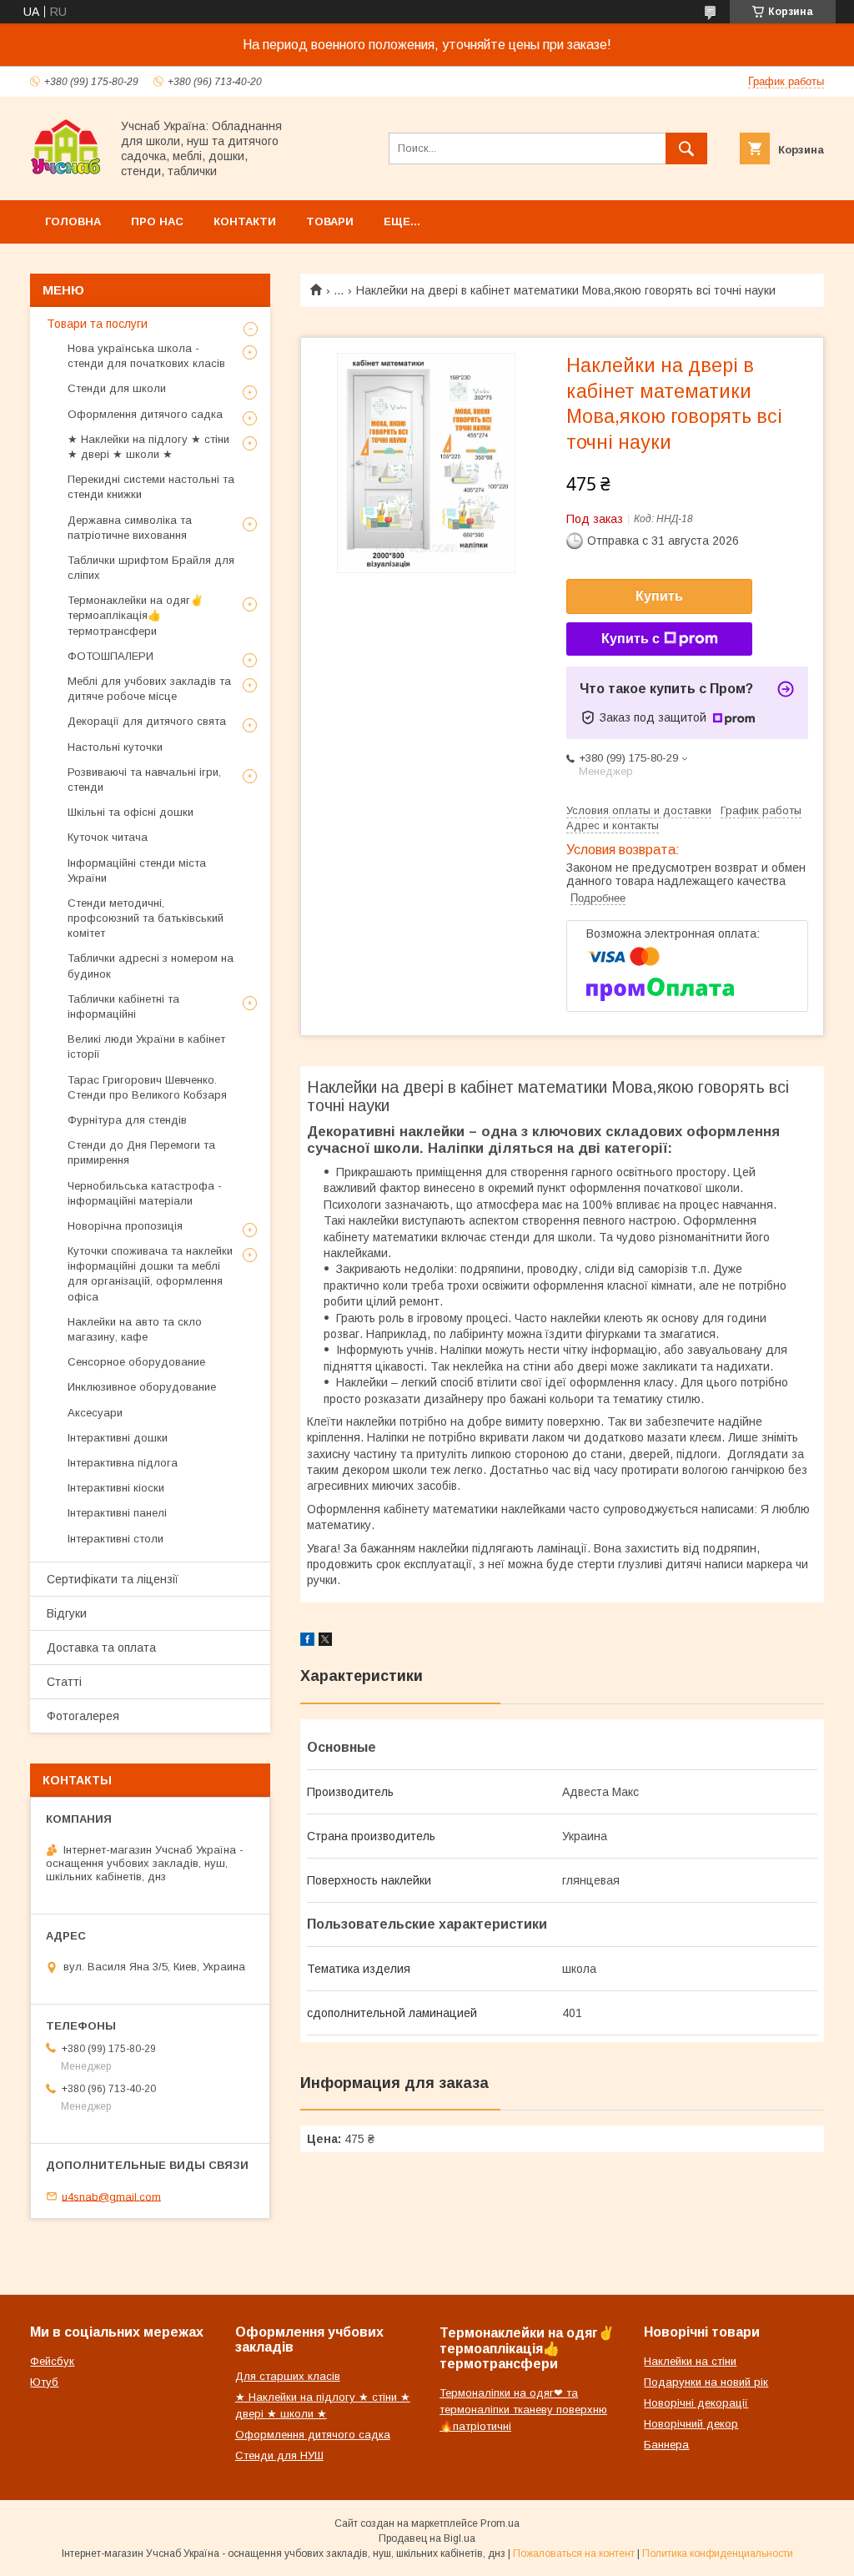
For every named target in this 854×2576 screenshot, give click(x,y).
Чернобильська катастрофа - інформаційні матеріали (145, 1193)
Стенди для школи (117, 388)
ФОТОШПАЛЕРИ (111, 656)
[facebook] (307, 1642)
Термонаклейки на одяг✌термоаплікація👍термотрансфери (136, 615)
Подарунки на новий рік (706, 2382)
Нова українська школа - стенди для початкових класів (146, 356)
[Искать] (686, 148)
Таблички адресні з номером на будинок (151, 966)
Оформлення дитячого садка (145, 414)
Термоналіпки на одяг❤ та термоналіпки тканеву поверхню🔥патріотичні (523, 2410)
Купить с (630, 639)
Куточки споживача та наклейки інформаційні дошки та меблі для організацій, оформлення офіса (150, 1274)
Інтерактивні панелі (117, 1513)
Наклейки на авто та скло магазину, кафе (135, 1329)
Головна (73, 221)
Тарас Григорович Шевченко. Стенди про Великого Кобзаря (147, 1087)
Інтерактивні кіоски (116, 1488)
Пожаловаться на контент (574, 2553)
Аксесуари (95, 1413)
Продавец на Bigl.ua (427, 2538)
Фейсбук (52, 2361)
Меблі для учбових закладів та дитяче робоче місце (149, 689)
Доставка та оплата (101, 1648)
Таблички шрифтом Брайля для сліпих (151, 568)
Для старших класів (288, 2376)
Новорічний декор (691, 2424)
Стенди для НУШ (279, 2455)
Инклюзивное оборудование (142, 1387)
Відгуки (67, 1613)
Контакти (245, 221)
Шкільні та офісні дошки (131, 812)
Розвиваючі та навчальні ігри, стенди (144, 780)
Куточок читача (108, 837)
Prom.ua (500, 2523)
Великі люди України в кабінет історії (146, 1046)
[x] (325, 1642)
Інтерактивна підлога (123, 1463)
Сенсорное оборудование (136, 1362)
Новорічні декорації (696, 2403)
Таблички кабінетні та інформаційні (123, 1006)
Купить (659, 596)
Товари (330, 221)
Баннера (666, 2445)
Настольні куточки (115, 747)
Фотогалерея (83, 1716)
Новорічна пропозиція (125, 1226)
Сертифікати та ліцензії (113, 1579)
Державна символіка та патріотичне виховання (130, 528)
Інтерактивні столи (116, 1539)
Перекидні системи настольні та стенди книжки (151, 487)
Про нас (157, 221)
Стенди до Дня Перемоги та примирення (141, 1152)
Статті (64, 1682)
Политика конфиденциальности (718, 2553)
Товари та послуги (97, 324)
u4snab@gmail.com (111, 2196)
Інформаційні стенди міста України (137, 870)
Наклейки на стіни (690, 2361)
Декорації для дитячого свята (147, 721)
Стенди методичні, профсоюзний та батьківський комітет (146, 918)
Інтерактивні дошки (118, 1438)
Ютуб (44, 2382)
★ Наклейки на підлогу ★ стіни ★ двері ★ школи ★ (148, 447)
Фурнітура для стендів (127, 1120)
